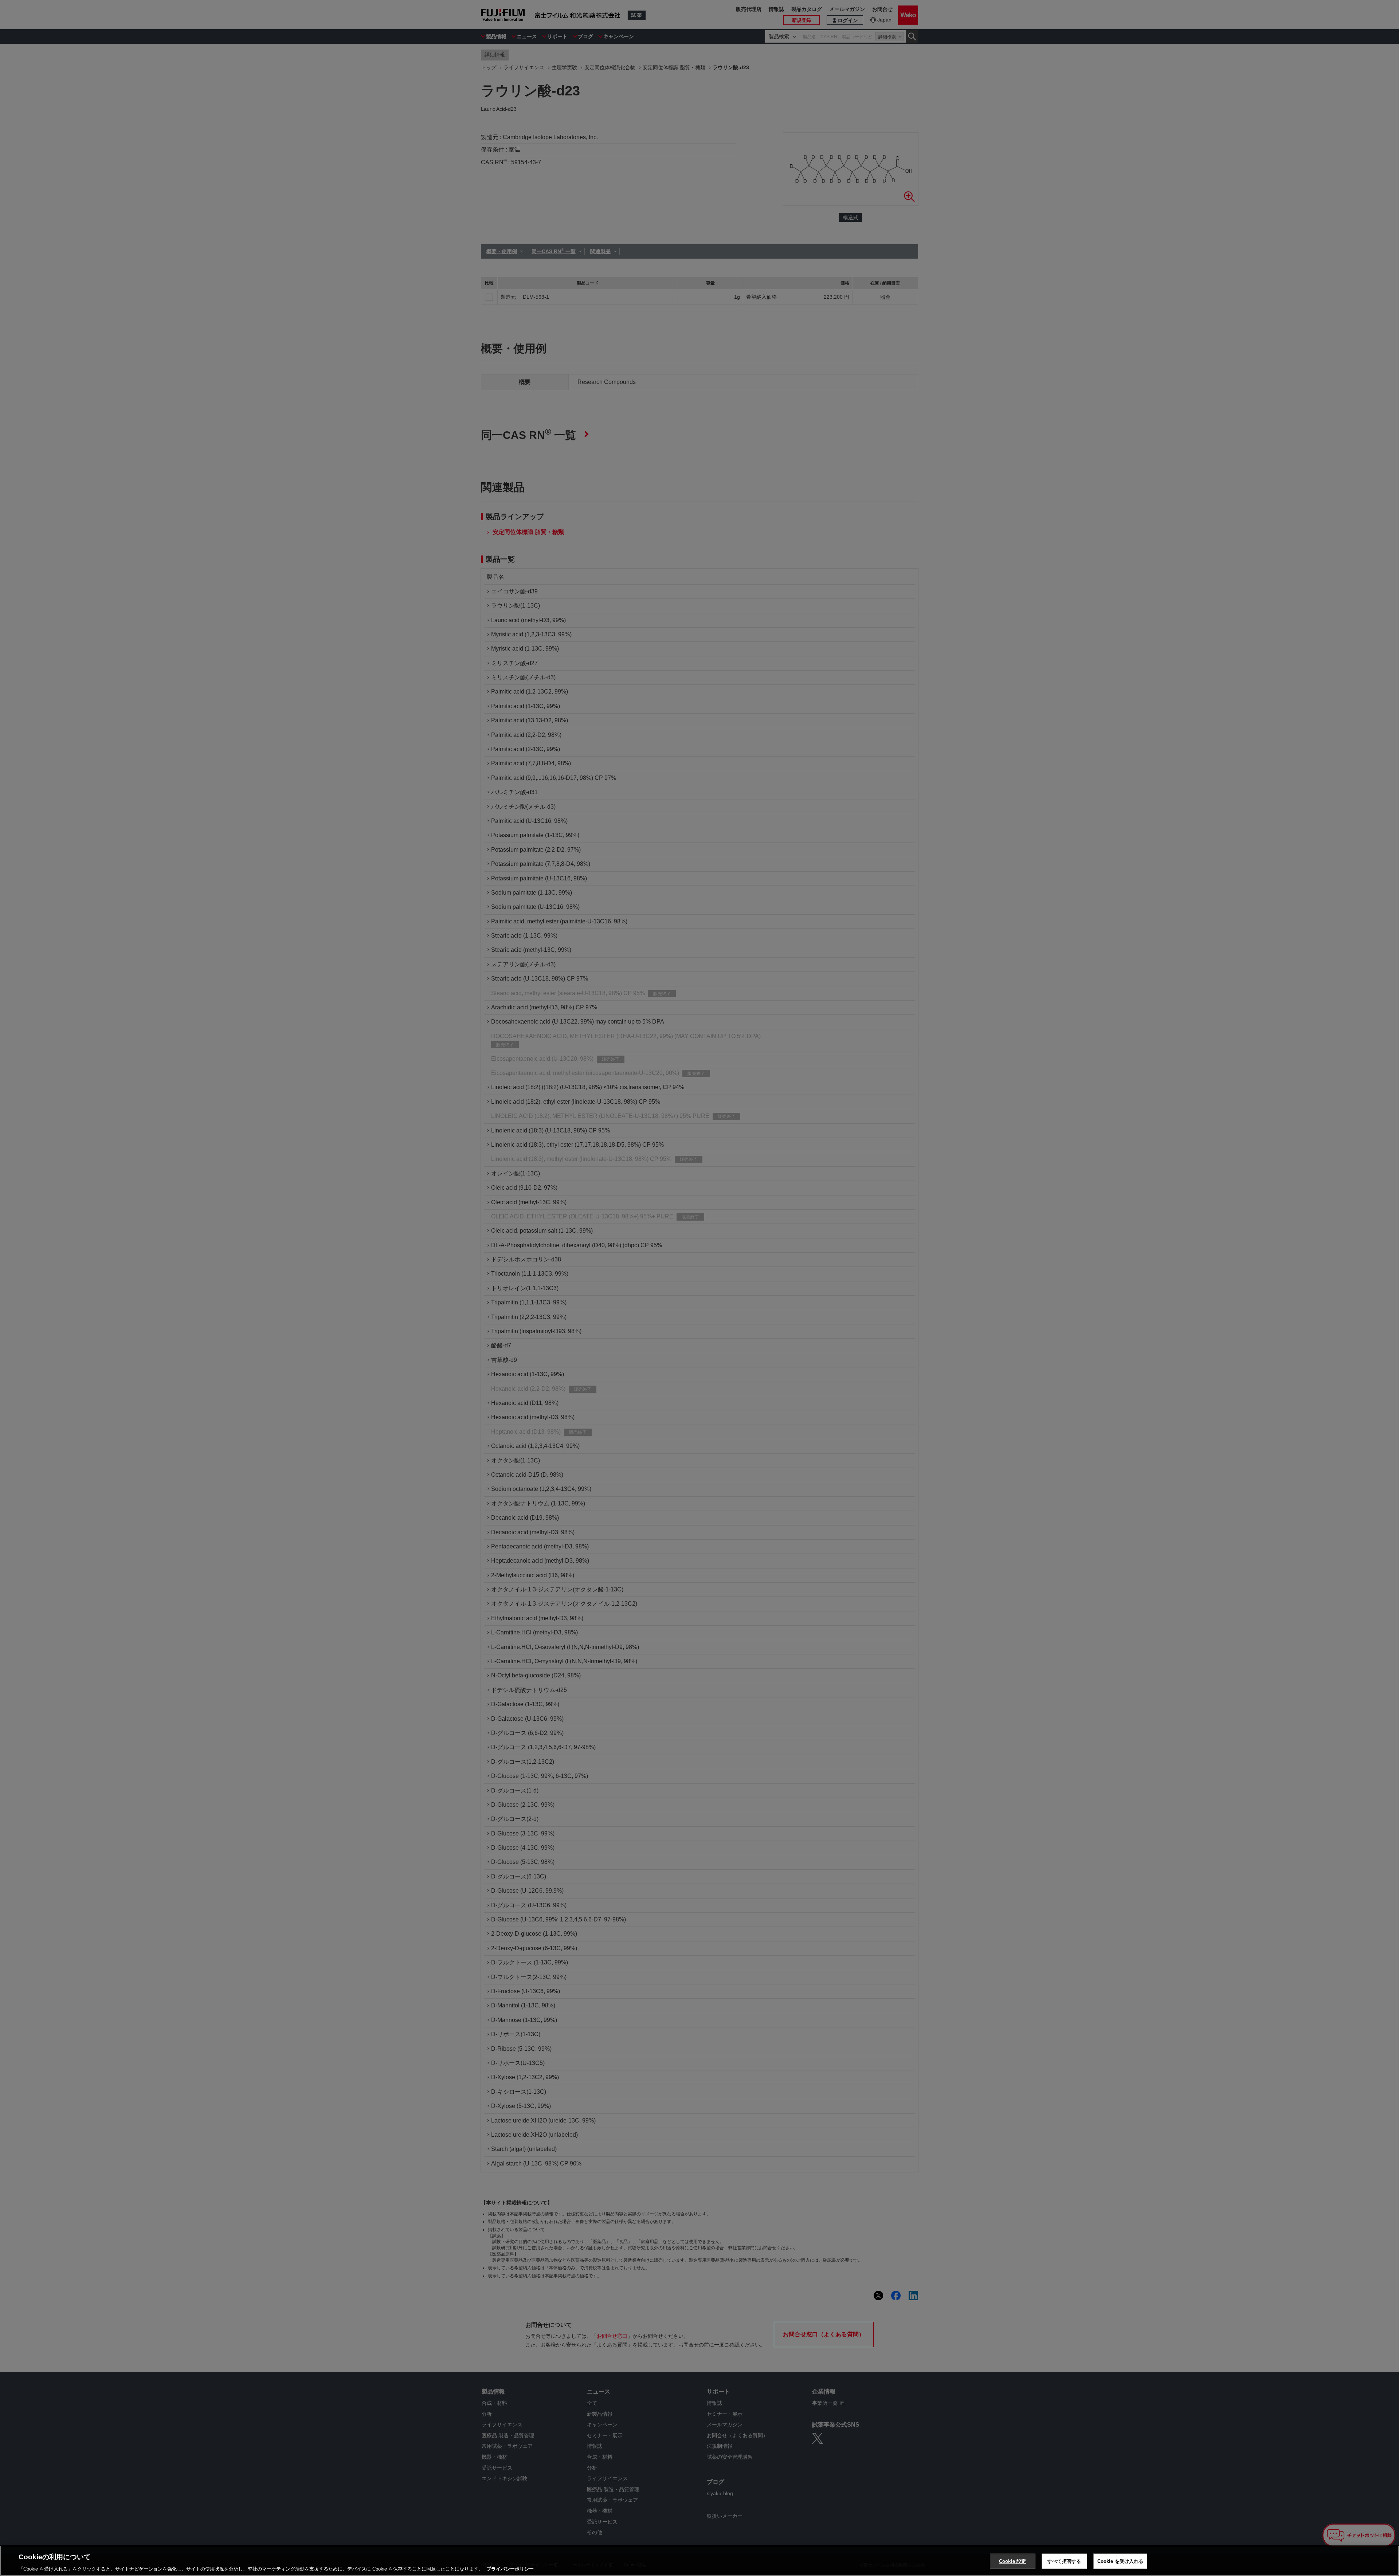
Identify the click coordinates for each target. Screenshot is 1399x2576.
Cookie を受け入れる (1120, 2561)
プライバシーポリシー (510, 2569)
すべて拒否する (1064, 2561)
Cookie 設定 (1012, 2561)
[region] (699, 2561)
